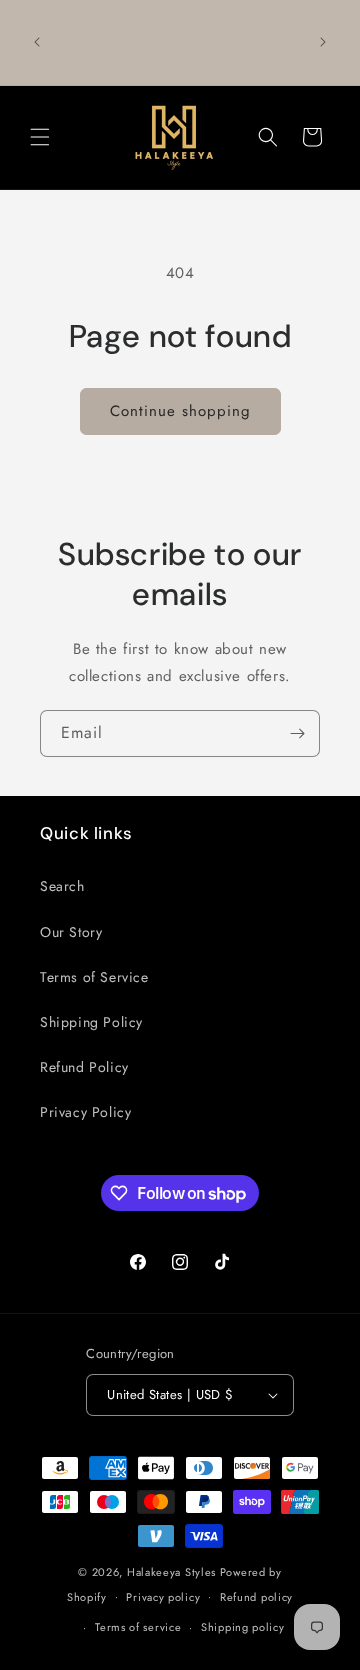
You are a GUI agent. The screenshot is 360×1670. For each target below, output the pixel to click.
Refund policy (256, 1597)
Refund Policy (84, 1067)
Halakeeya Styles (171, 1572)
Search (62, 886)
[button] (40, 137)
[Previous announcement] (37, 42)
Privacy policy (163, 1597)
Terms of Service (94, 977)
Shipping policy (243, 1627)
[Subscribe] (297, 733)
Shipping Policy (91, 1022)
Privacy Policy (85, 1112)
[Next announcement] (323, 42)
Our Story (71, 932)
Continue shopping (180, 411)
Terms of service (138, 1627)
